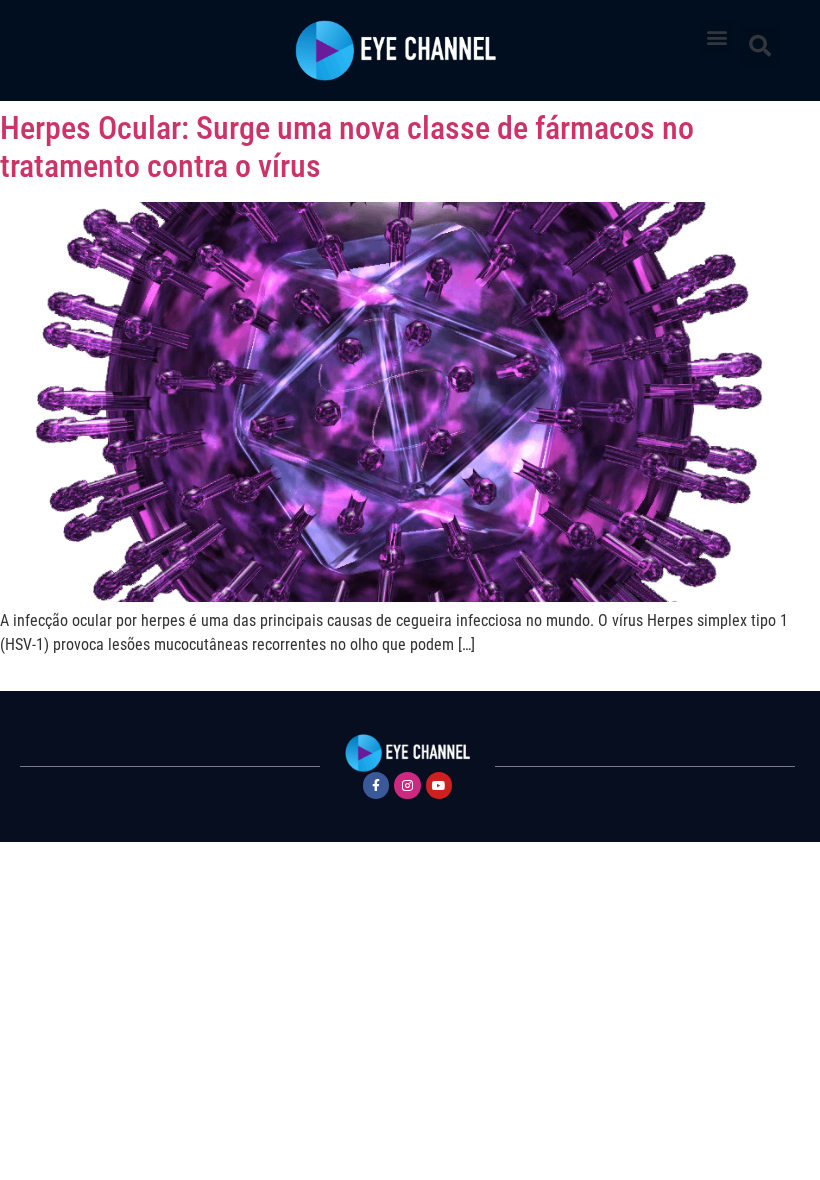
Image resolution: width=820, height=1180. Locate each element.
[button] (716, 36)
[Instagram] (407, 785)
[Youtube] (439, 785)
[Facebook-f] (376, 785)
